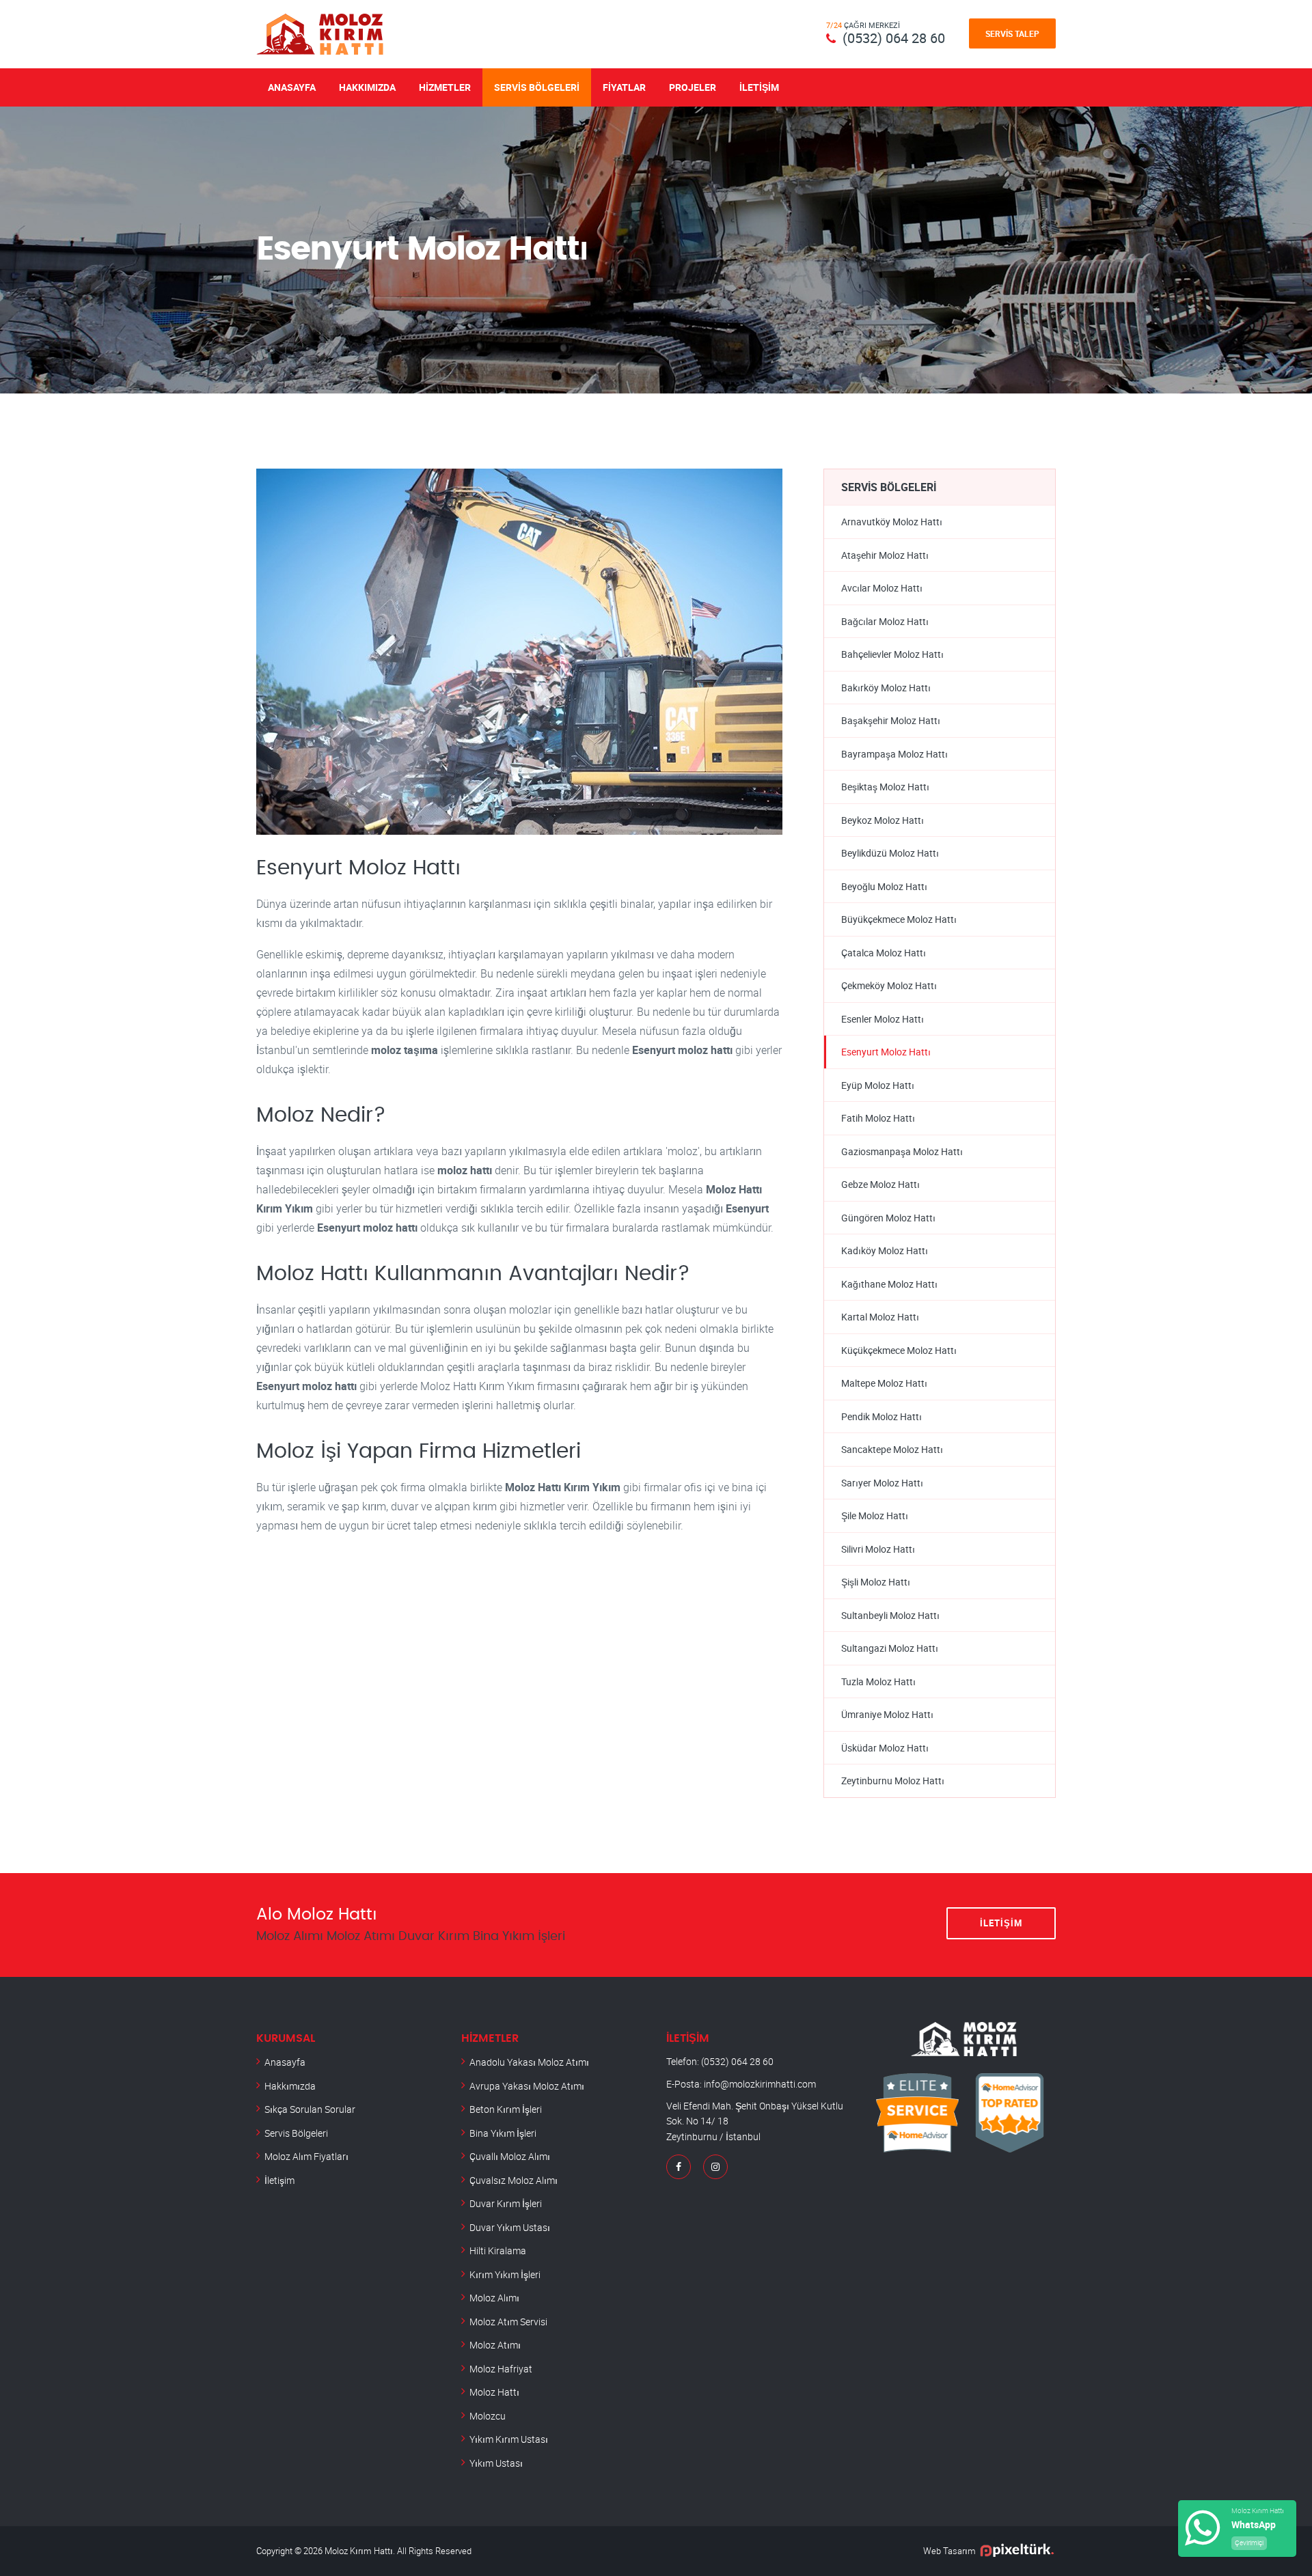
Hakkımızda (367, 87)
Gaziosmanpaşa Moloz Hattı (902, 1151)
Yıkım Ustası (496, 2463)
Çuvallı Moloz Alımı (510, 2156)
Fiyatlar (624, 87)
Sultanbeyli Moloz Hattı (890, 1615)
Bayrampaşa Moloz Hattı (894, 754)
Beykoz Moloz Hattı (883, 820)
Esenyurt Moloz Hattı (886, 1052)
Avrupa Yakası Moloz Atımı (527, 2086)
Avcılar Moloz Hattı (882, 588)
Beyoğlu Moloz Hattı (884, 886)
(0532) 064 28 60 (894, 38)
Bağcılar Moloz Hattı (885, 621)
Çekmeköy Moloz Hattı (889, 985)
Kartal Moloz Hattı (880, 1317)
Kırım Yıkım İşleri (505, 2274)
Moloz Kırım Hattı (359, 2551)
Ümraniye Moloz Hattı (887, 1714)
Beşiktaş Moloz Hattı (885, 787)
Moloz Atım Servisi (508, 2322)
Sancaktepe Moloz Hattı (892, 1449)
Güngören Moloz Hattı (888, 1218)
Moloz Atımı (495, 2345)
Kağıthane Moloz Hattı (889, 1284)
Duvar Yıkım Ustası (510, 2227)
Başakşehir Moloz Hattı (891, 720)
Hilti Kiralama (498, 2250)
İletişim (759, 87)
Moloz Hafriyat (501, 2369)
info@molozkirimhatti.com (760, 2084)
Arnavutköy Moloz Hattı (892, 522)
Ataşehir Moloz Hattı (885, 555)
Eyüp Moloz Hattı (878, 1085)
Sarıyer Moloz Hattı (882, 1483)
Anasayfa (292, 87)
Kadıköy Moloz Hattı (885, 1250)
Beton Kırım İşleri (506, 2109)
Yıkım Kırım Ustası (509, 2439)
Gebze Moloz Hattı (880, 1184)
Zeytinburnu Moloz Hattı (893, 1781)
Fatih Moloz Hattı (878, 1118)
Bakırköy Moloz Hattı (886, 688)
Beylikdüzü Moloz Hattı (890, 853)
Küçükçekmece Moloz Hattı (899, 1350)
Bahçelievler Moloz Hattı (892, 654)
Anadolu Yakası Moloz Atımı (529, 2062)
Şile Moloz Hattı (875, 1515)
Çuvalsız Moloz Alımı (514, 2180)
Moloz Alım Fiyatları (306, 2156)
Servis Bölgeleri (537, 87)
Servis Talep (1012, 33)
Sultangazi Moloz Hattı (890, 1648)
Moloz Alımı (494, 2298)
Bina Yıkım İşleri (503, 2133)
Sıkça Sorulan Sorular (310, 2109)
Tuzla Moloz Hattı (878, 1681)
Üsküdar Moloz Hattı (885, 1748)
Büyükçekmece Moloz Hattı (899, 919)
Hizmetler (445, 87)
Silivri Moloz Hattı (878, 1549)
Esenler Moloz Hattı (883, 1019)
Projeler (693, 87)
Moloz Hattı (494, 2392)
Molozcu (488, 2416)
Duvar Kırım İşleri (506, 2203)
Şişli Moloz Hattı (876, 1582)
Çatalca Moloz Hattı (884, 953)
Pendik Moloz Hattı (881, 1416)
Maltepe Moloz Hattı (884, 1383)
